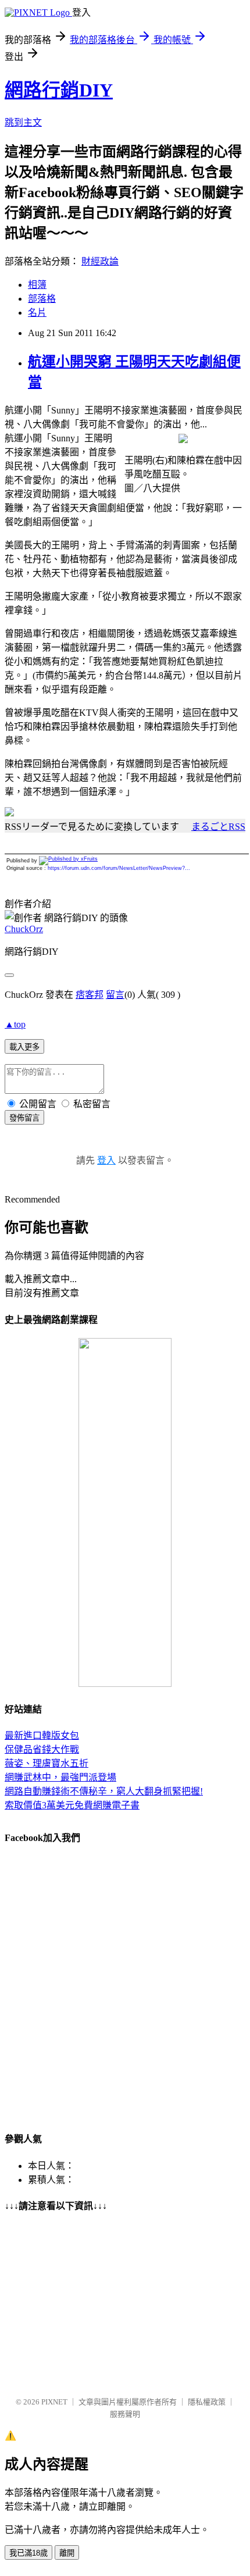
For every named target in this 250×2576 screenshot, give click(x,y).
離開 (67, 2553)
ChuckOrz (24, 929)
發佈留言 (24, 1118)
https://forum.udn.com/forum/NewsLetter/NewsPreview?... (119, 868)
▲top (15, 1024)
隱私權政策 (207, 2402)
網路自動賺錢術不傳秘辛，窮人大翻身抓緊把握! (104, 1791)
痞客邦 (90, 995)
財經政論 (100, 261)
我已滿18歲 (28, 2553)
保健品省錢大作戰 (42, 1749)
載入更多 (24, 1047)
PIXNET (54, 2402)
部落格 (42, 299)
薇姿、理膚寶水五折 (47, 1763)
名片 (37, 313)
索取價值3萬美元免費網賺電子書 (72, 1805)
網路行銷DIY (59, 90)
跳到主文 (23, 122)
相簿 (37, 285)
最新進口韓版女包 (42, 1735)
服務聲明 (125, 2414)
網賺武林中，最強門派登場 (60, 1777)
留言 (115, 995)
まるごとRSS (218, 827)
